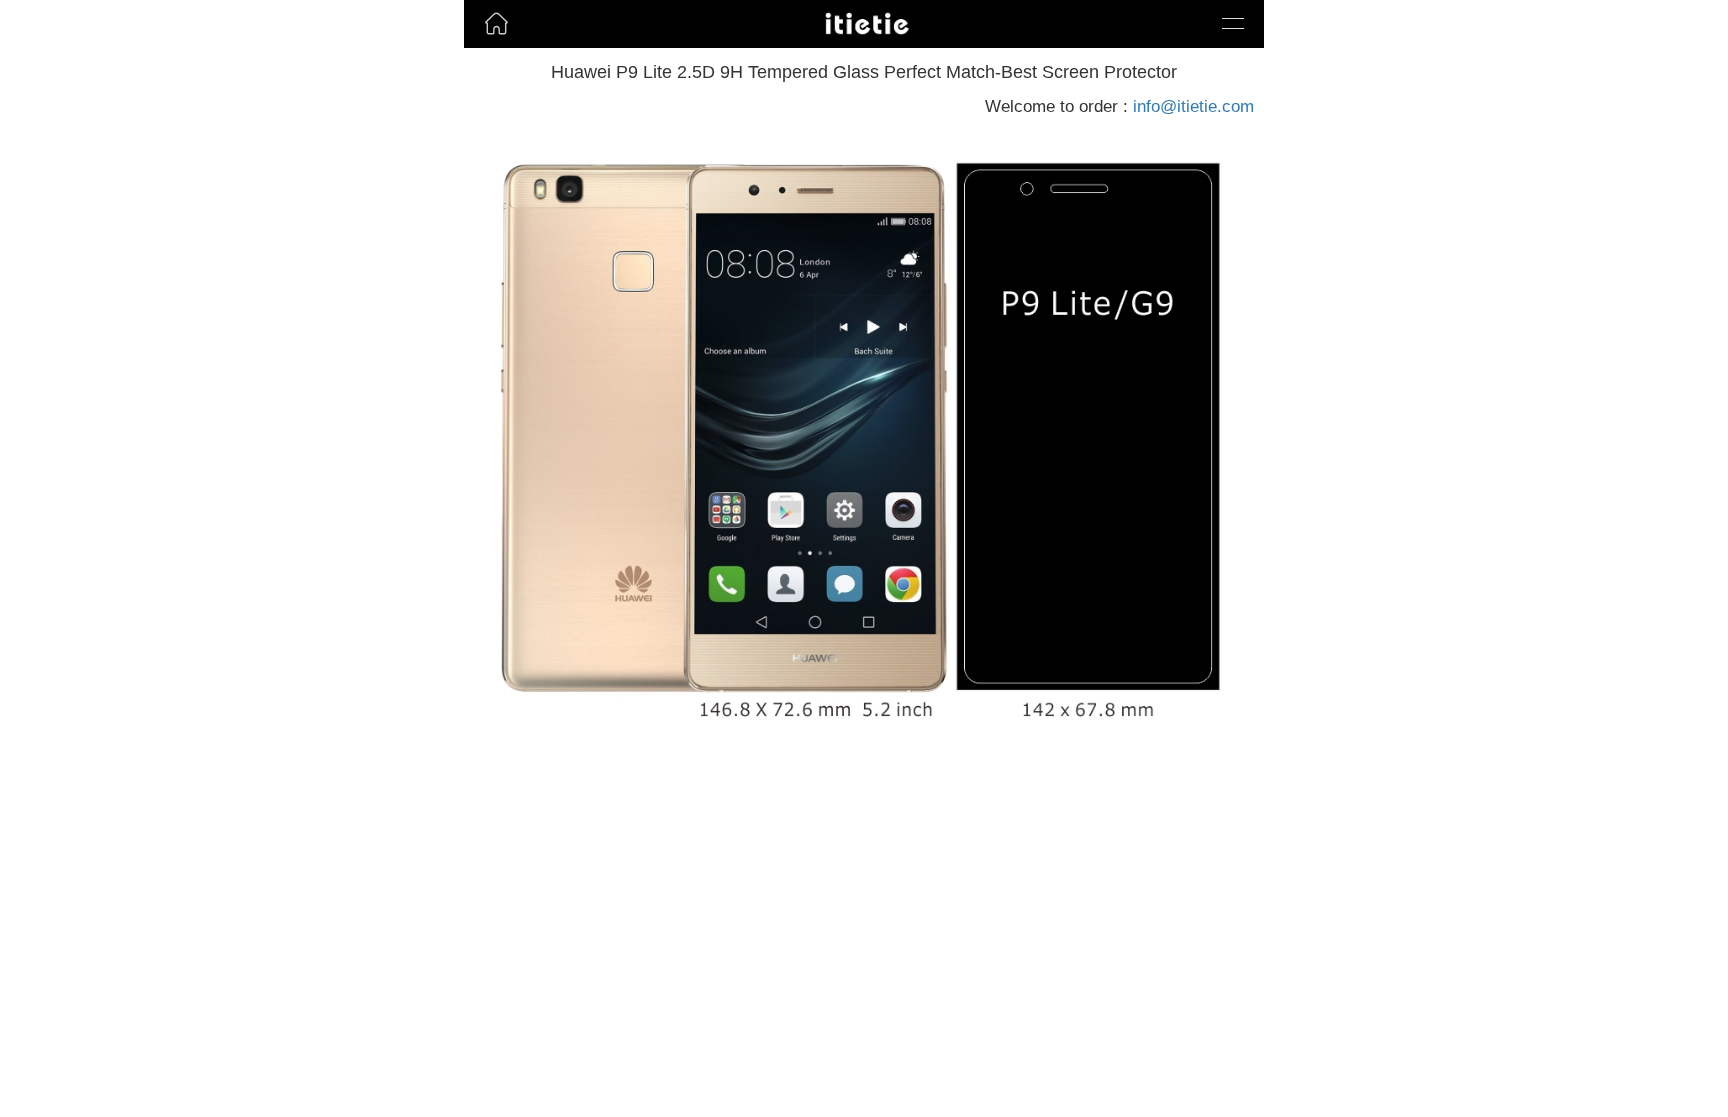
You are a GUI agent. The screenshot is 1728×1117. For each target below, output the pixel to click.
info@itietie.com (1193, 106)
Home (489, 54)
